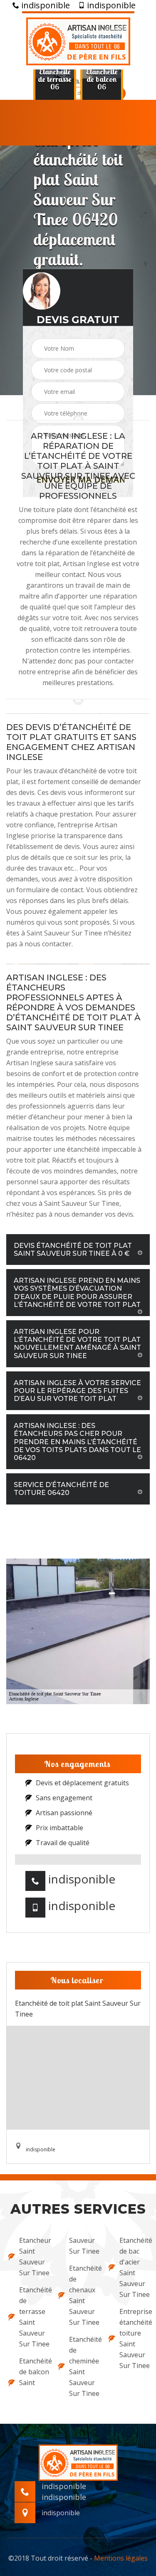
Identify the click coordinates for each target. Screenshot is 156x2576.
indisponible (45, 5)
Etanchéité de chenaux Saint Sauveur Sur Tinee (83, 2295)
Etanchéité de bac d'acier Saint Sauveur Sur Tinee (134, 2267)
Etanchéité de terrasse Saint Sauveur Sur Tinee (33, 2317)
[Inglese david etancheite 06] (78, 40)
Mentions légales (121, 2558)
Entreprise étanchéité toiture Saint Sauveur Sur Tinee (134, 2338)
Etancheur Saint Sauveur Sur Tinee (33, 2257)
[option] (55, 79)
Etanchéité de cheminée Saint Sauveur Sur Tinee (83, 2366)
